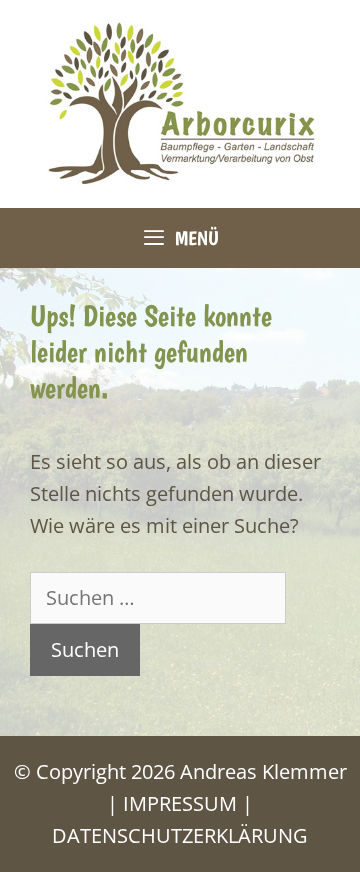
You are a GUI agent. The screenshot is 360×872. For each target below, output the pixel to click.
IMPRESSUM (180, 803)
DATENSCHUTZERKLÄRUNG (180, 835)
